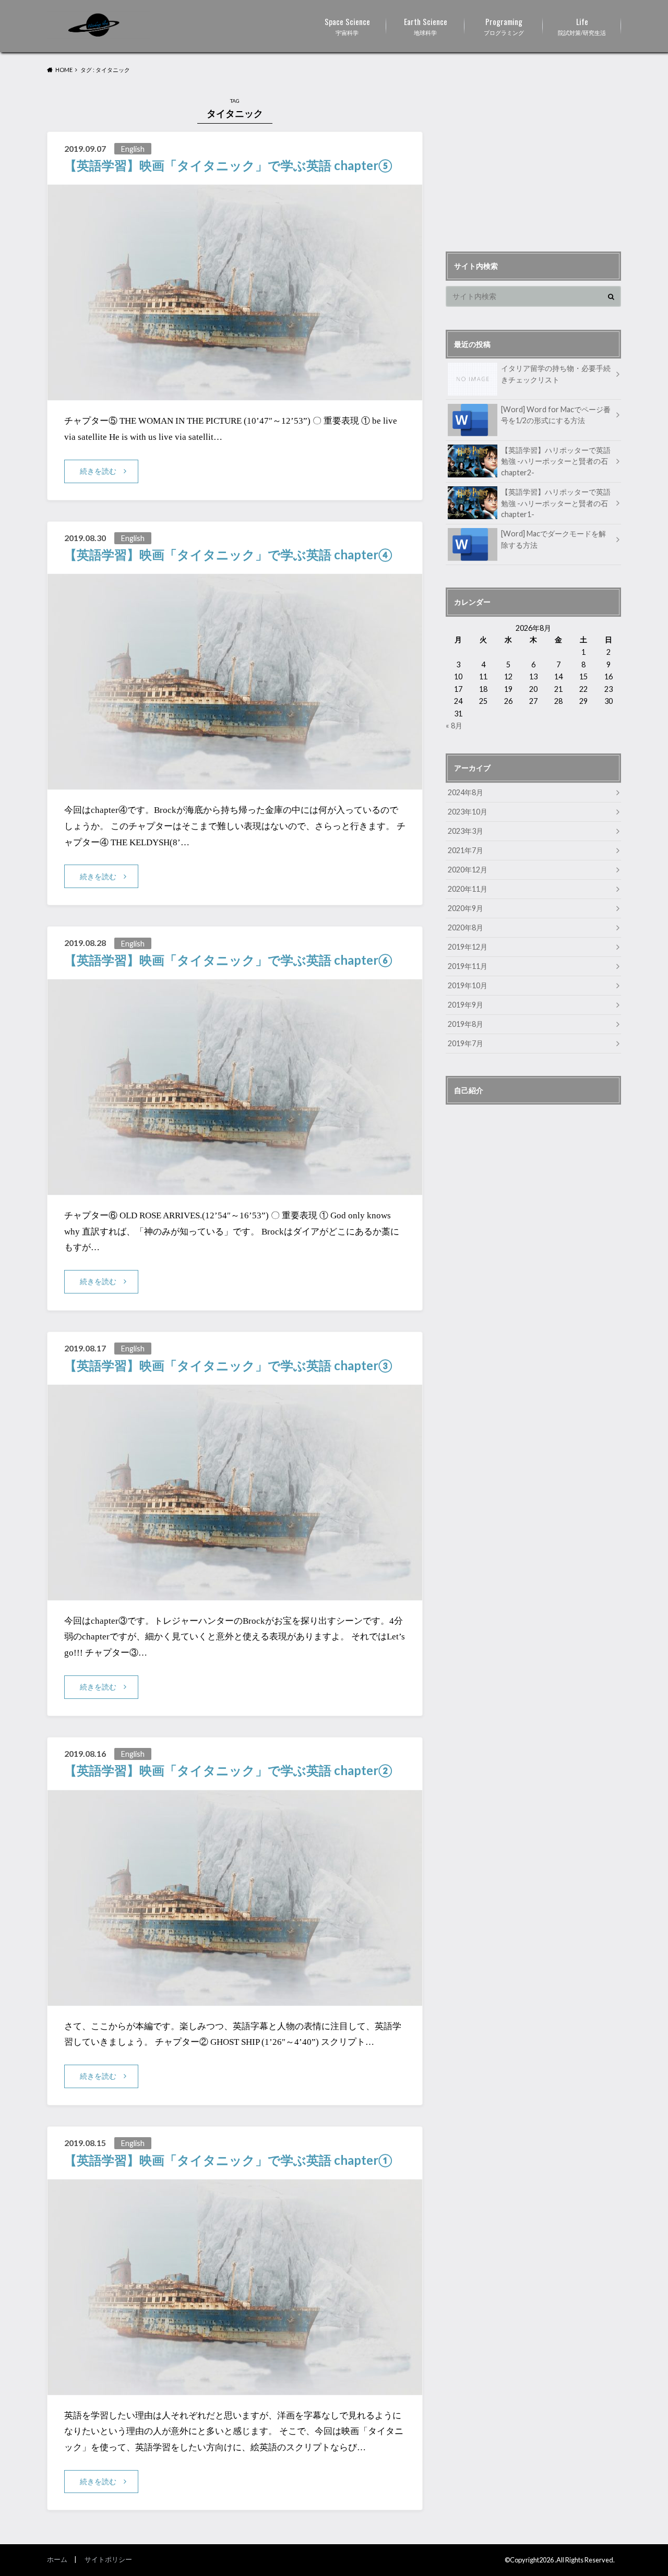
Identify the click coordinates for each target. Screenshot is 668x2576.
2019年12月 (468, 947)
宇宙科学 (347, 26)
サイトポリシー (108, 2559)
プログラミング (504, 26)
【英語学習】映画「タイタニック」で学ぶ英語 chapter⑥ (228, 960)
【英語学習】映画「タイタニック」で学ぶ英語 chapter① (228, 2160)
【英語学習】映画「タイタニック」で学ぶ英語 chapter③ (228, 1365)
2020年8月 (466, 927)
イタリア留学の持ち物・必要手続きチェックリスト (556, 374)
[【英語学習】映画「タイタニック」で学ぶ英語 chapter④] (235, 783)
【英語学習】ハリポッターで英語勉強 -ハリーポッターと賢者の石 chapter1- (556, 503)
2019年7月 (466, 1043)
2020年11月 (468, 889)
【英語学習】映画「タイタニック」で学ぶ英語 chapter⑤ (228, 165)
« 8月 (454, 726)
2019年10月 (468, 985)
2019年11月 (468, 966)
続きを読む (98, 471)
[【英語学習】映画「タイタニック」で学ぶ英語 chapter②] (235, 1999)
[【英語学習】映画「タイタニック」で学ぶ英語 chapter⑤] (235, 394)
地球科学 (426, 26)
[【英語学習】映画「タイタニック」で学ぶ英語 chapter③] (235, 1594)
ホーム (57, 2559)
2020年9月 (466, 908)
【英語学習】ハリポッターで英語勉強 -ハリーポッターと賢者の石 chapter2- (556, 461)
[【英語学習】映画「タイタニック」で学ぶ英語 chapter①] (235, 2388)
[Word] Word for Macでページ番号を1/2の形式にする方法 (556, 415)
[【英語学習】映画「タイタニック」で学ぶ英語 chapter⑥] (235, 1188)
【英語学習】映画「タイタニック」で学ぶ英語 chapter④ (228, 554)
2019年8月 (466, 1024)
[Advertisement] (533, 161)
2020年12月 (468, 870)
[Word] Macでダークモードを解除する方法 (553, 539)
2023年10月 (468, 812)
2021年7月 (466, 850)
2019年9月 (466, 1005)
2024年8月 (466, 792)
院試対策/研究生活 (582, 26)
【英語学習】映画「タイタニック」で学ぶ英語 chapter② (228, 1770)
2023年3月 (466, 831)
